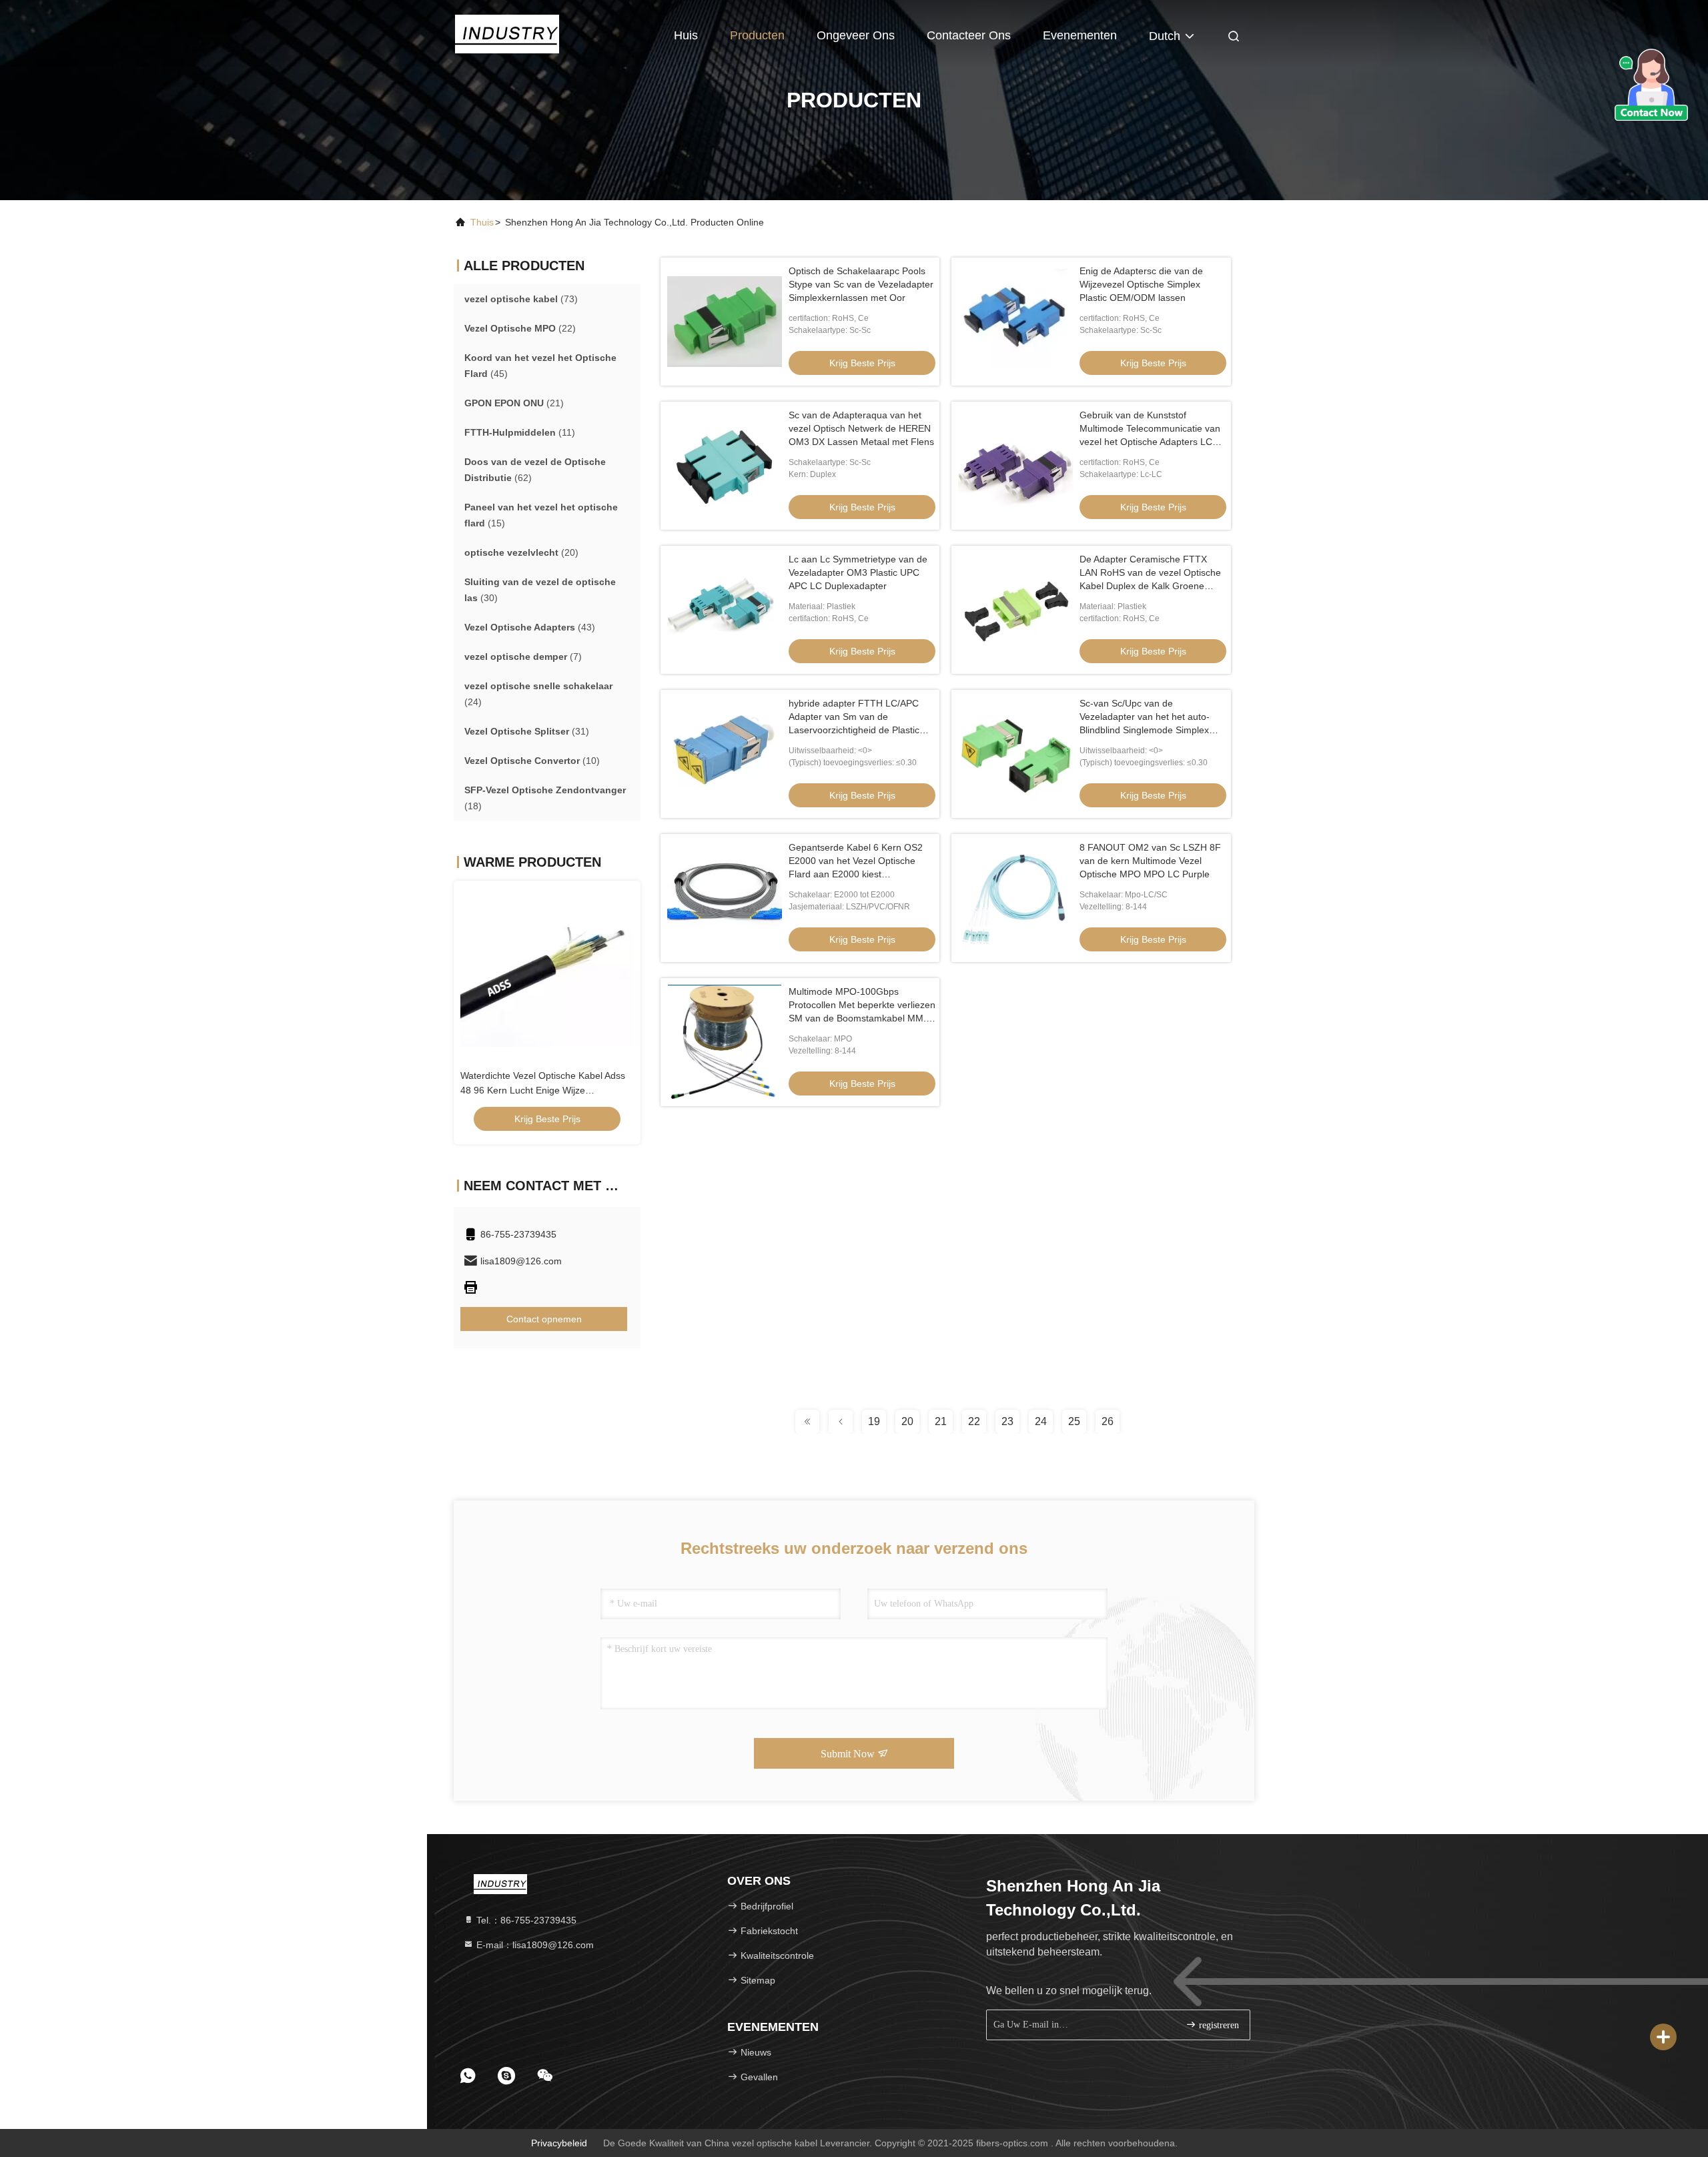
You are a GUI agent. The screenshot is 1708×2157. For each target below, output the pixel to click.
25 (1074, 1421)
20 (907, 1421)
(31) (527, 731)
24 (1041, 1421)
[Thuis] (507, 33)
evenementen (1080, 35)
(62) (535, 470)
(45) (540, 366)
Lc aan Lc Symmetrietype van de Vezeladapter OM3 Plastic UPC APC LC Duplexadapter (858, 572)
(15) (541, 515)
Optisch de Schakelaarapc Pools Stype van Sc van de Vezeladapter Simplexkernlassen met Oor (861, 284)
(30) (540, 590)
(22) (520, 328)
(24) (538, 694)
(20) (521, 552)
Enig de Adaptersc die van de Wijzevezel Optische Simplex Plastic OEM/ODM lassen (1141, 284)
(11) (520, 432)
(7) (523, 657)
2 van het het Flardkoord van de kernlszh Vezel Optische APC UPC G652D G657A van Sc (547, 1090)
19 (874, 1421)
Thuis (482, 222)
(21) (514, 403)
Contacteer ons (969, 35)
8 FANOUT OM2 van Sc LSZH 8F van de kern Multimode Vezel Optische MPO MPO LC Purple (1150, 861)
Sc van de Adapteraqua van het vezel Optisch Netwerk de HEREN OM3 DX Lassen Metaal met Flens (861, 428)
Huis (686, 35)
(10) (532, 761)
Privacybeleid (559, 2143)
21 (941, 1421)
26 (1108, 1421)
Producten (757, 35)
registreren (1218, 2025)
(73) (521, 299)
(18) (545, 798)
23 (1007, 1421)
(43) (530, 627)
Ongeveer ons (856, 35)
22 (974, 1421)
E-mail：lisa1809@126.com (534, 1945)
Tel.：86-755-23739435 (525, 1920)
